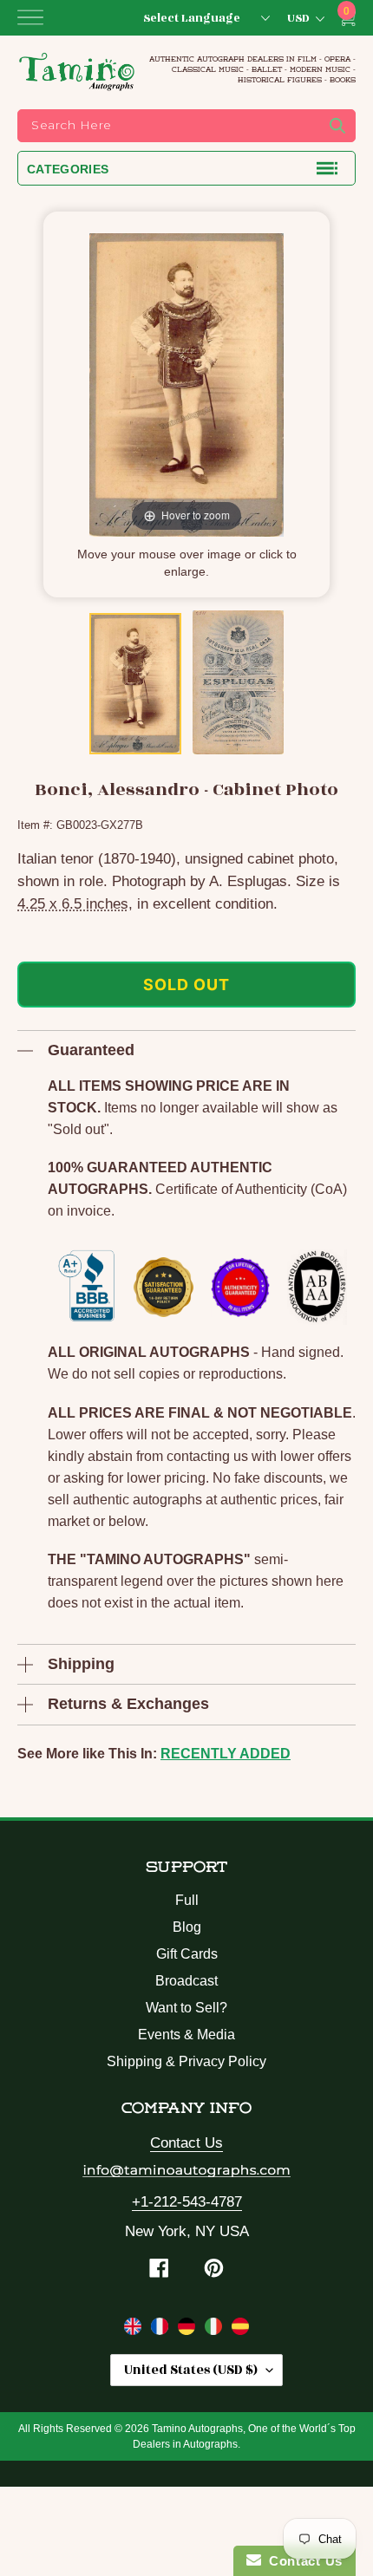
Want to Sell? (186, 2008)
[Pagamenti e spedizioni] (216, 2330)
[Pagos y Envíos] (240, 2330)
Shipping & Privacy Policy (186, 2061)
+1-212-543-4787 (187, 2202)
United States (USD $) (191, 2370)
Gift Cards (187, 1954)
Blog (187, 1927)
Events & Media (186, 2035)
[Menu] (30, 17)
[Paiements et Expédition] (162, 2330)
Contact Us (186, 2143)
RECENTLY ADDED (226, 1754)
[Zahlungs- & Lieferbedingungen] (189, 2330)
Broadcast (186, 1981)
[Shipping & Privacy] (135, 2330)
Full (187, 1900)
